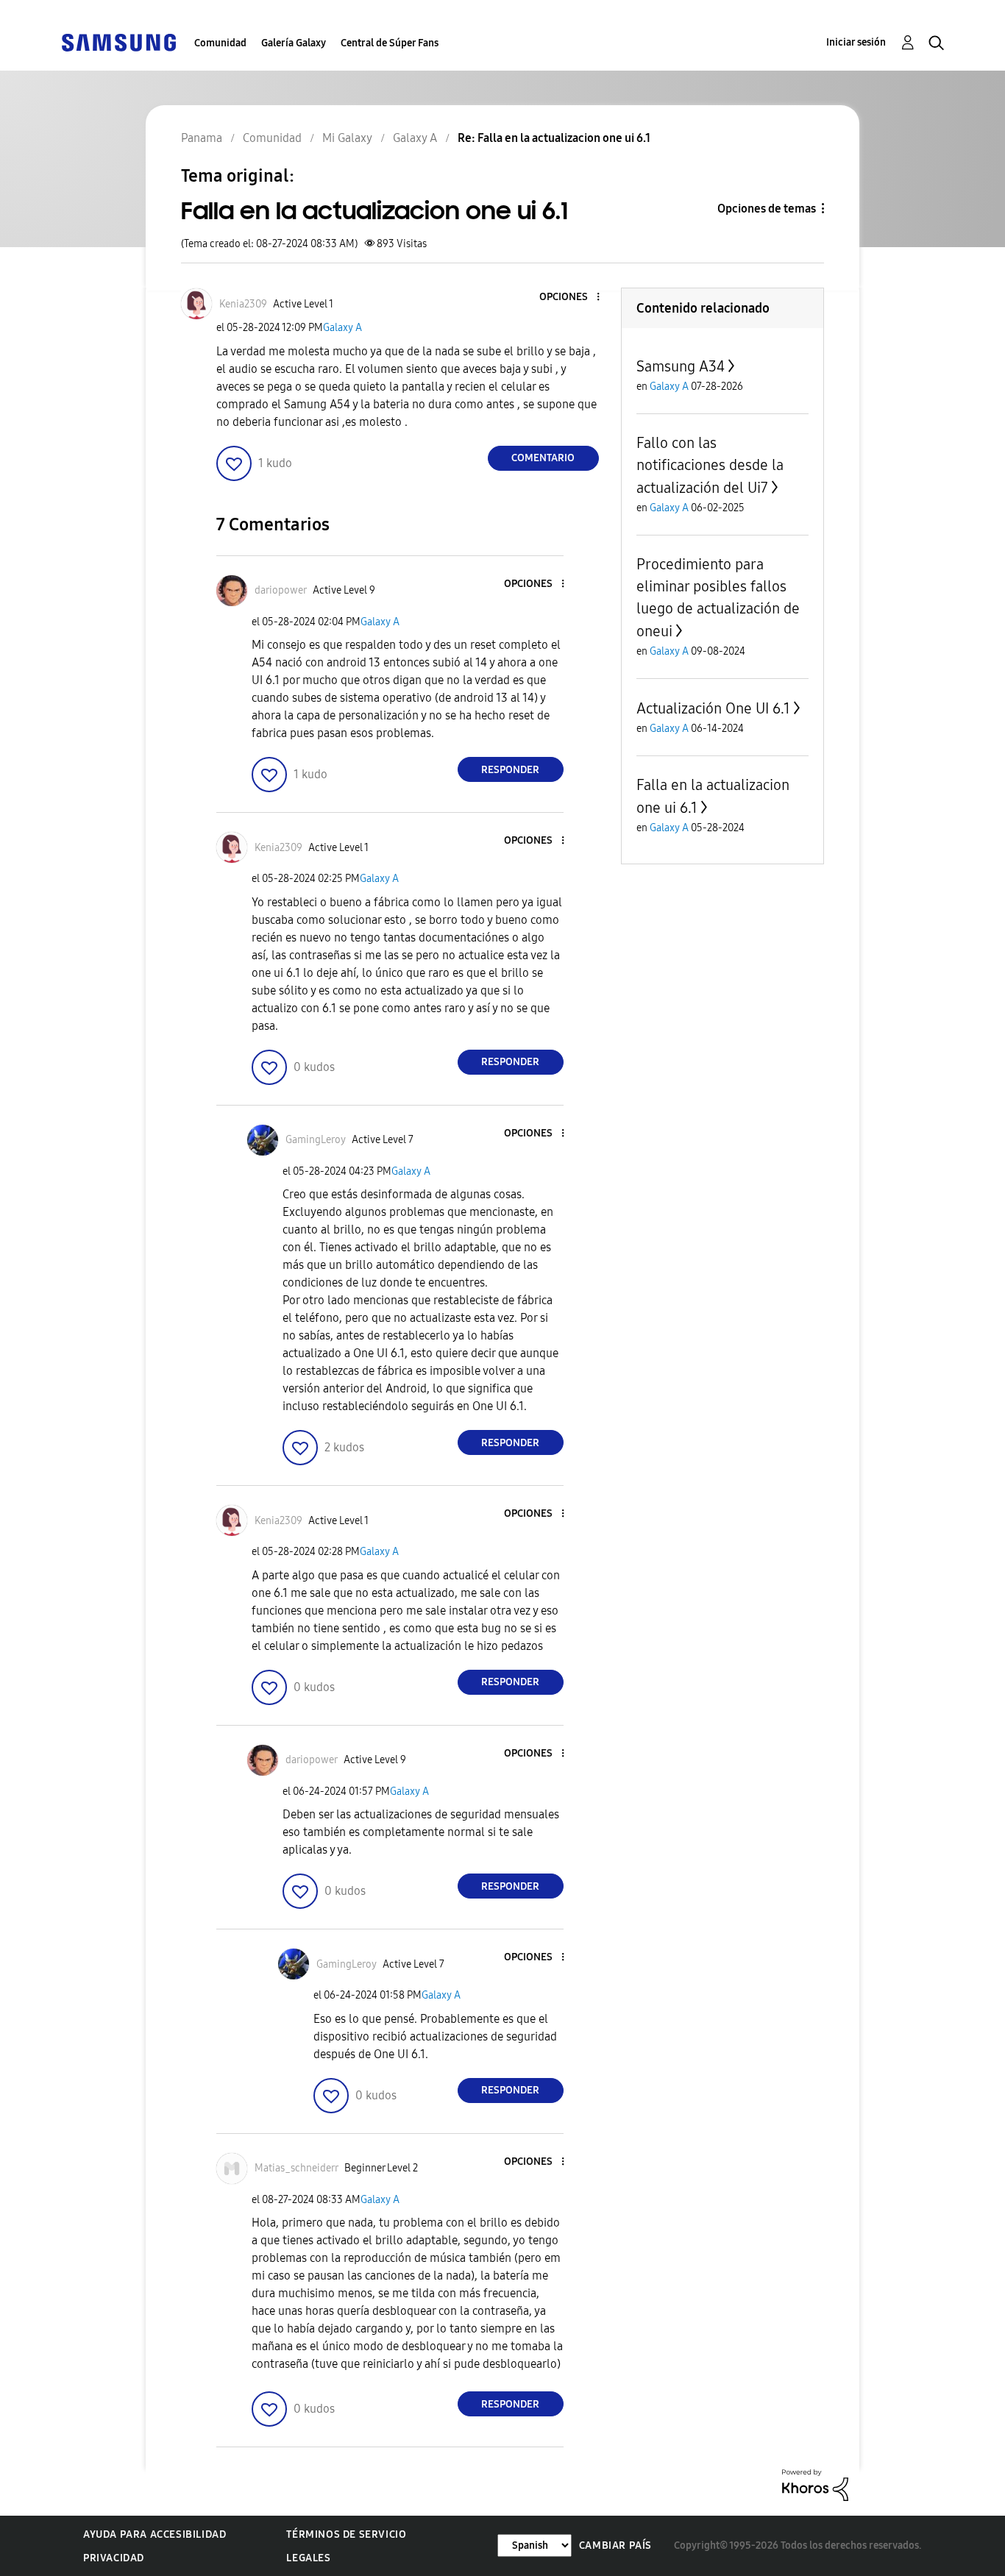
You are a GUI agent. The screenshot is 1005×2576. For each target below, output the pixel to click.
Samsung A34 (681, 366)
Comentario (543, 458)
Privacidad (114, 2558)
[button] (573, 298)
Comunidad (220, 43)
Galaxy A (342, 328)
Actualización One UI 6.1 (713, 708)
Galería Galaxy (294, 43)
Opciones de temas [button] (767, 209)
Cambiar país (615, 2545)
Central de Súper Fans (390, 43)
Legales (308, 2558)
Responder (510, 770)
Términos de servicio (346, 2534)
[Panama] (118, 42)
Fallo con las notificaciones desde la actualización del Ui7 (710, 465)
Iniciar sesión (856, 42)
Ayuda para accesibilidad (155, 2534)
